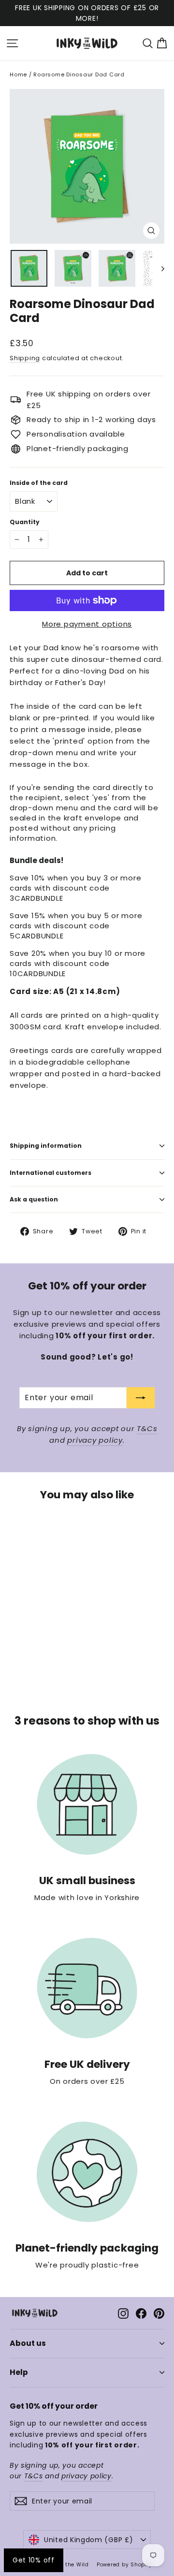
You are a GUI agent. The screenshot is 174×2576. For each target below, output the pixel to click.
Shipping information (46, 1146)
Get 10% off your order (54, 2406)
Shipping (25, 358)
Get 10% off (34, 2560)
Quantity (25, 522)
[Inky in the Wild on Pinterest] (159, 2313)
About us (28, 2343)
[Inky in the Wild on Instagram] (123, 2313)
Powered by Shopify (124, 2565)
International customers (51, 1173)
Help (19, 2372)
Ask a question (34, 1199)
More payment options (87, 624)
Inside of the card (39, 483)
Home (18, 74)
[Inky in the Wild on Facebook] (141, 2313)
